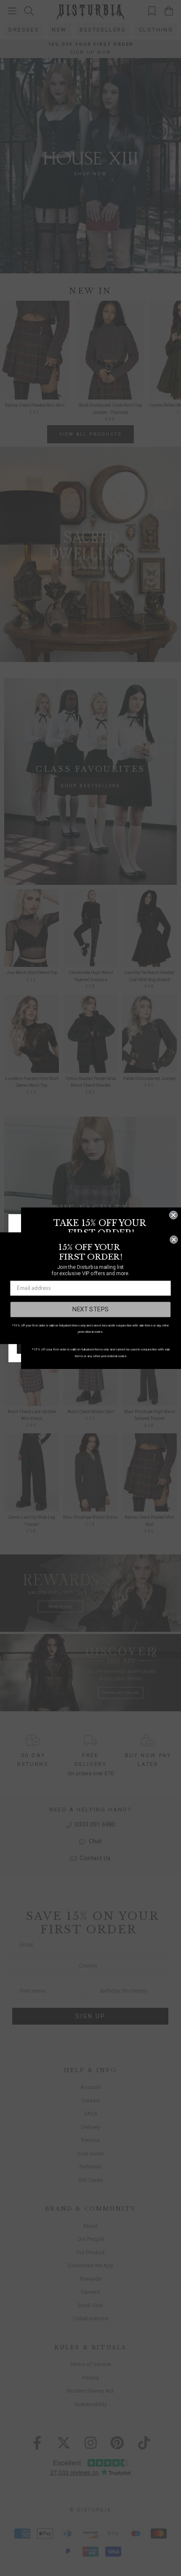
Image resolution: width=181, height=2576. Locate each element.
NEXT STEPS (90, 1309)
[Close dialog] (173, 1215)
